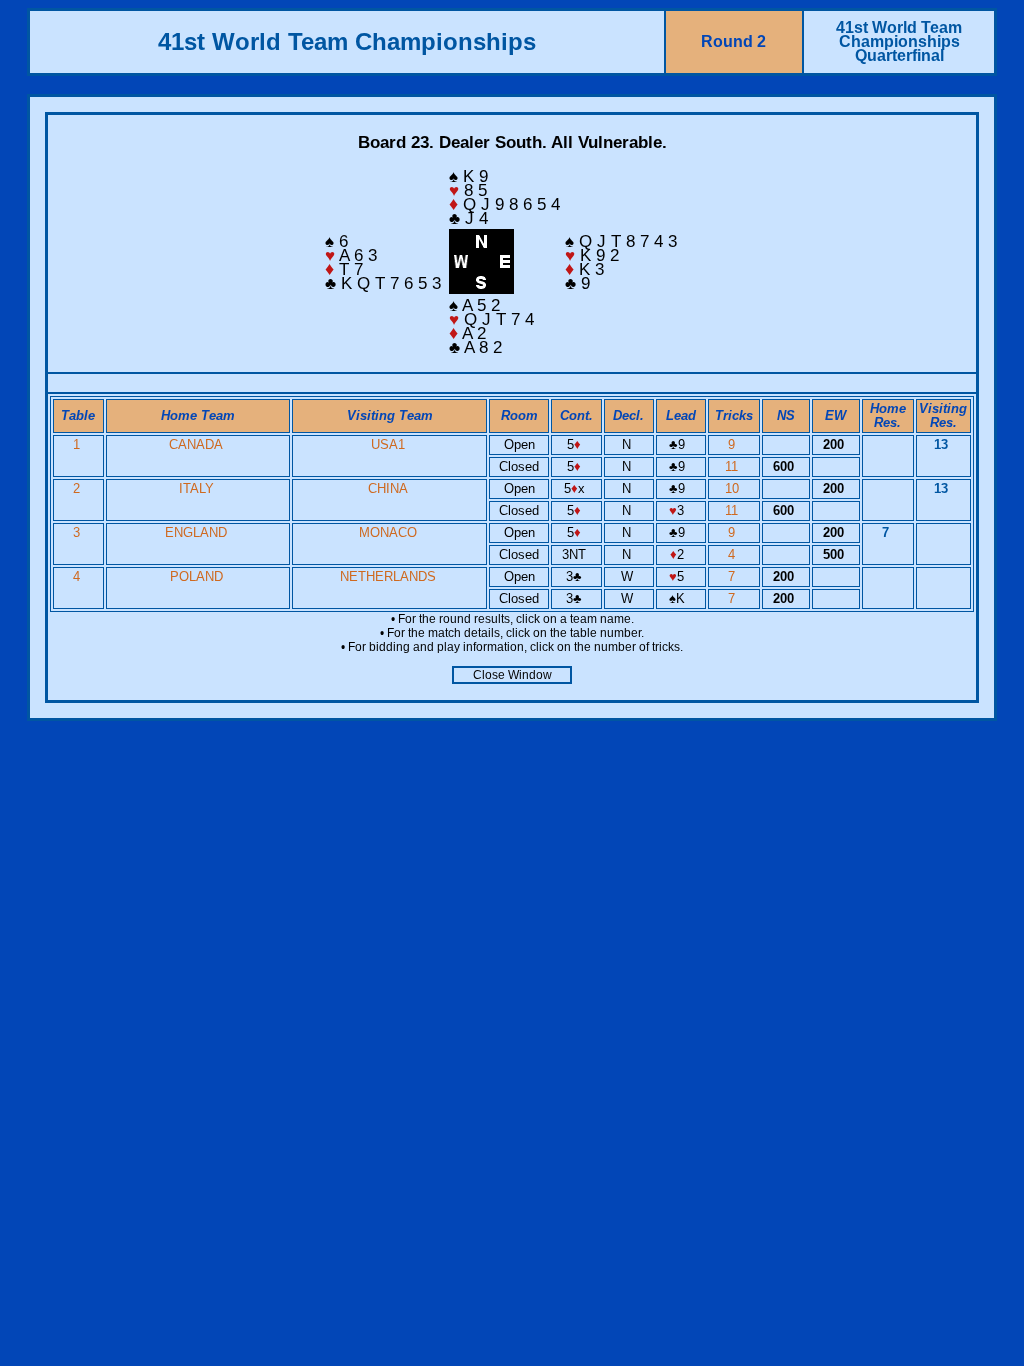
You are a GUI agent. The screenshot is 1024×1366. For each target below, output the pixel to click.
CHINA (388, 488)
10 (734, 488)
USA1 (388, 444)
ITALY (196, 488)
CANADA (196, 444)
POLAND (196, 576)
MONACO (388, 532)
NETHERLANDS (388, 576)
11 (733, 466)
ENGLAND (196, 532)
